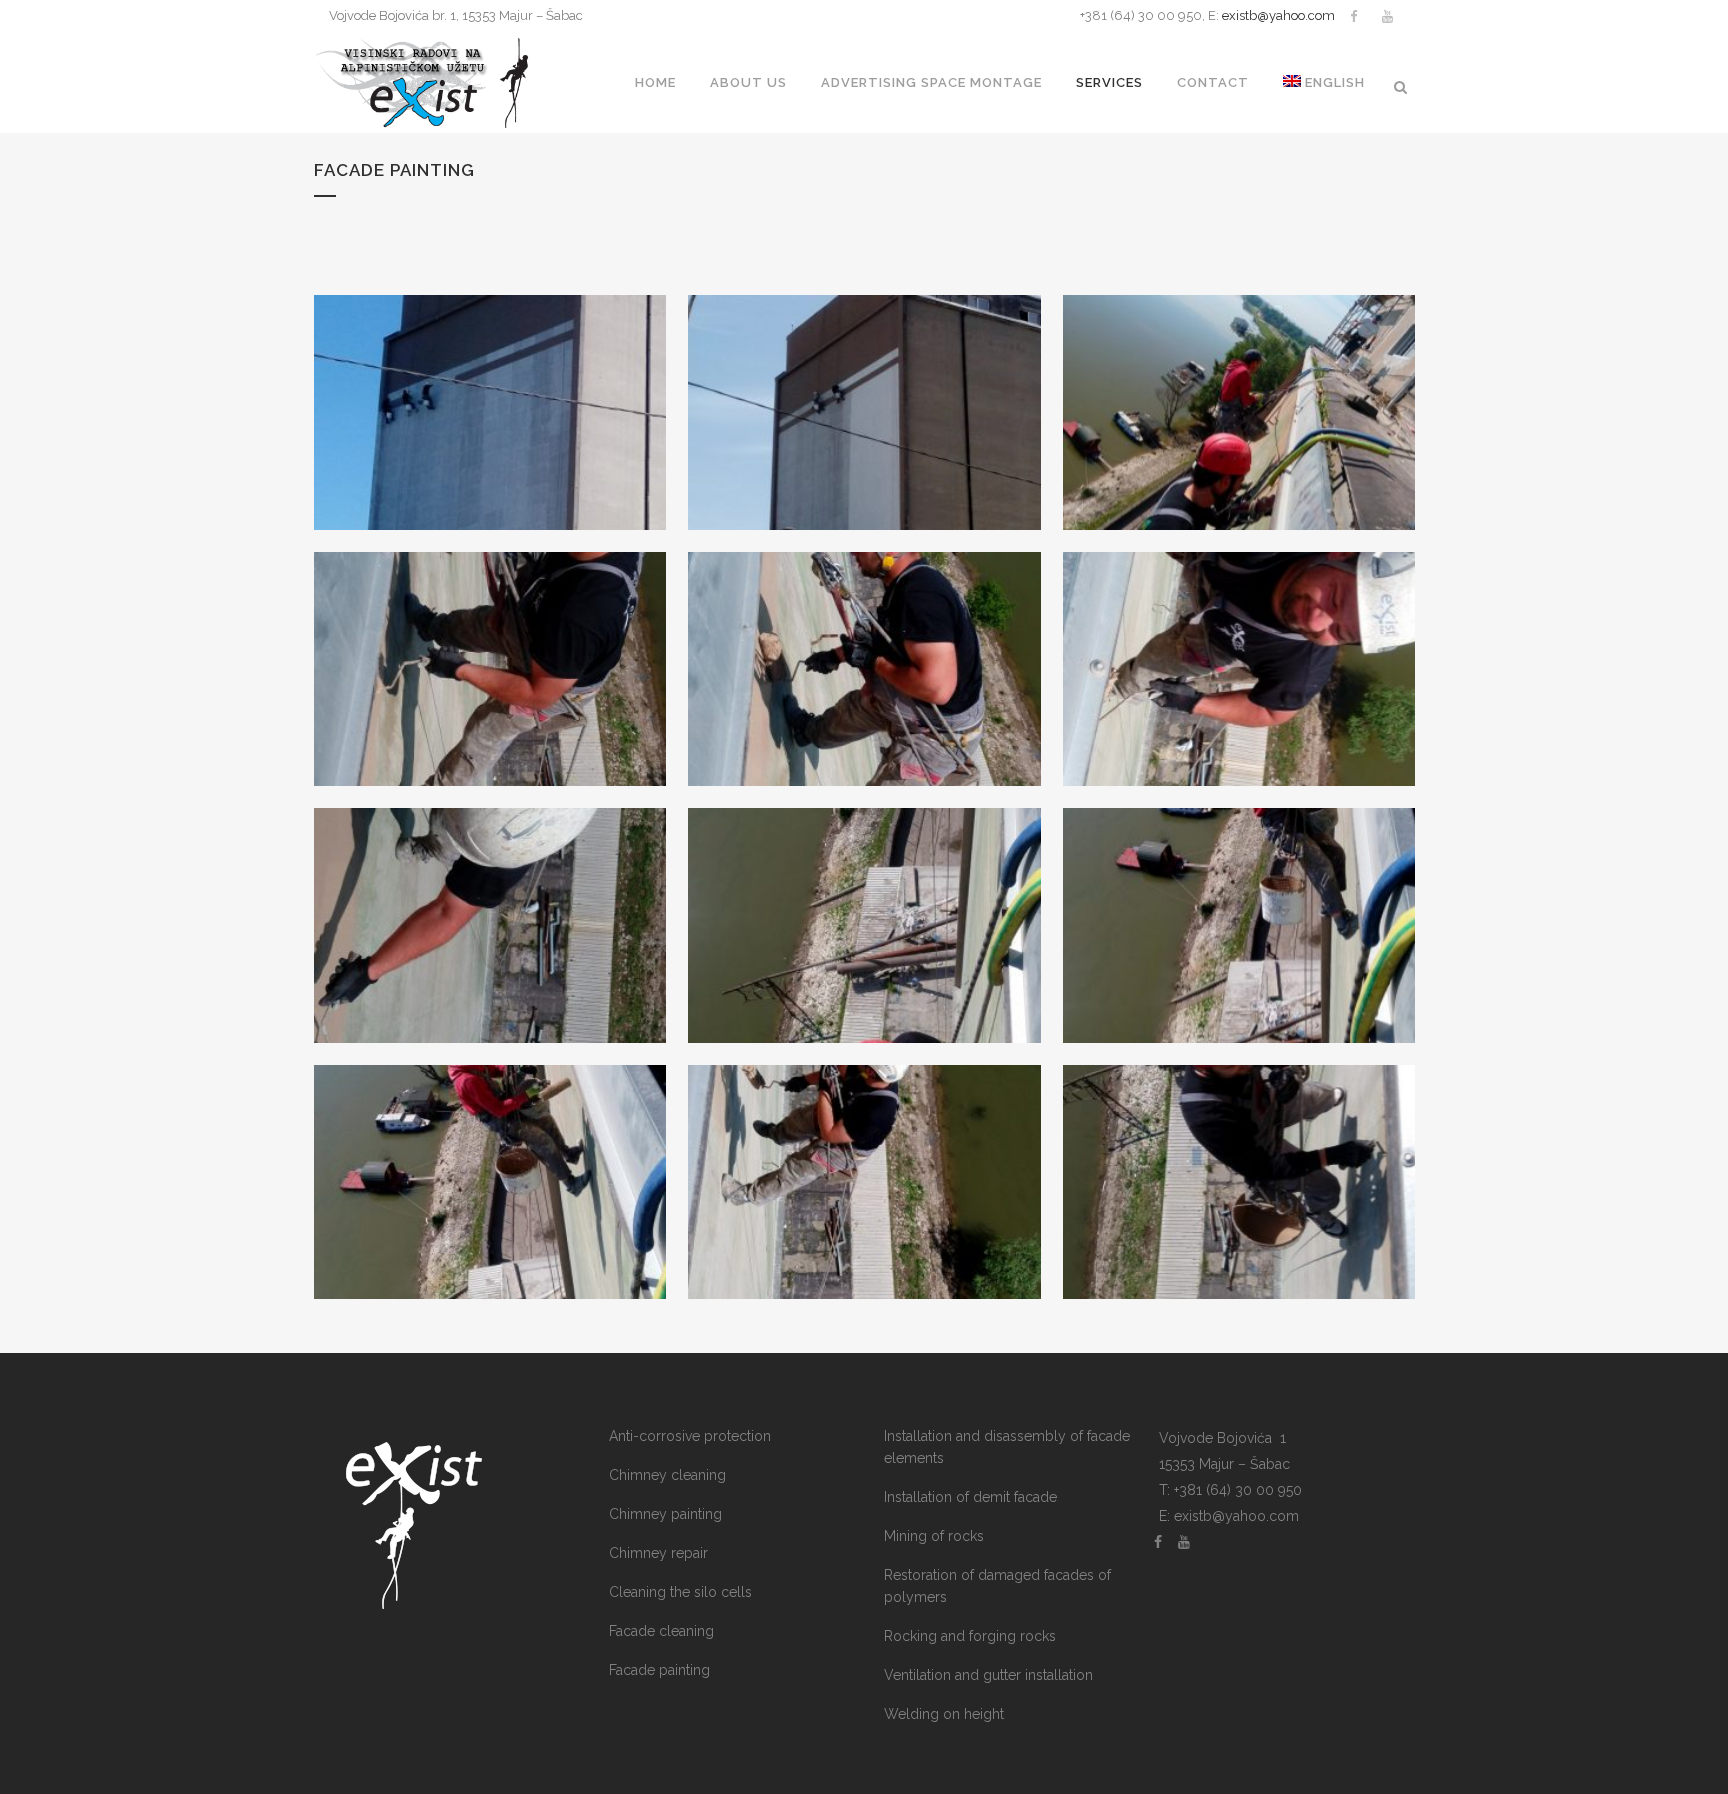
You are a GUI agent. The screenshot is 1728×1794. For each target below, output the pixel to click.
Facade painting (659, 1670)
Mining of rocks (934, 1536)
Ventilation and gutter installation (988, 1675)
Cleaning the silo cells (680, 1592)
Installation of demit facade (970, 1497)
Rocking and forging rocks (970, 1636)
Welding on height (944, 1714)
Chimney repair (658, 1553)
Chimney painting (665, 1514)
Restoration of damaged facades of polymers (997, 1586)
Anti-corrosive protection (690, 1436)
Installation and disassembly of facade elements (1007, 1447)
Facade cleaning (661, 1631)
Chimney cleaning (667, 1475)
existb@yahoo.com (1278, 15)
